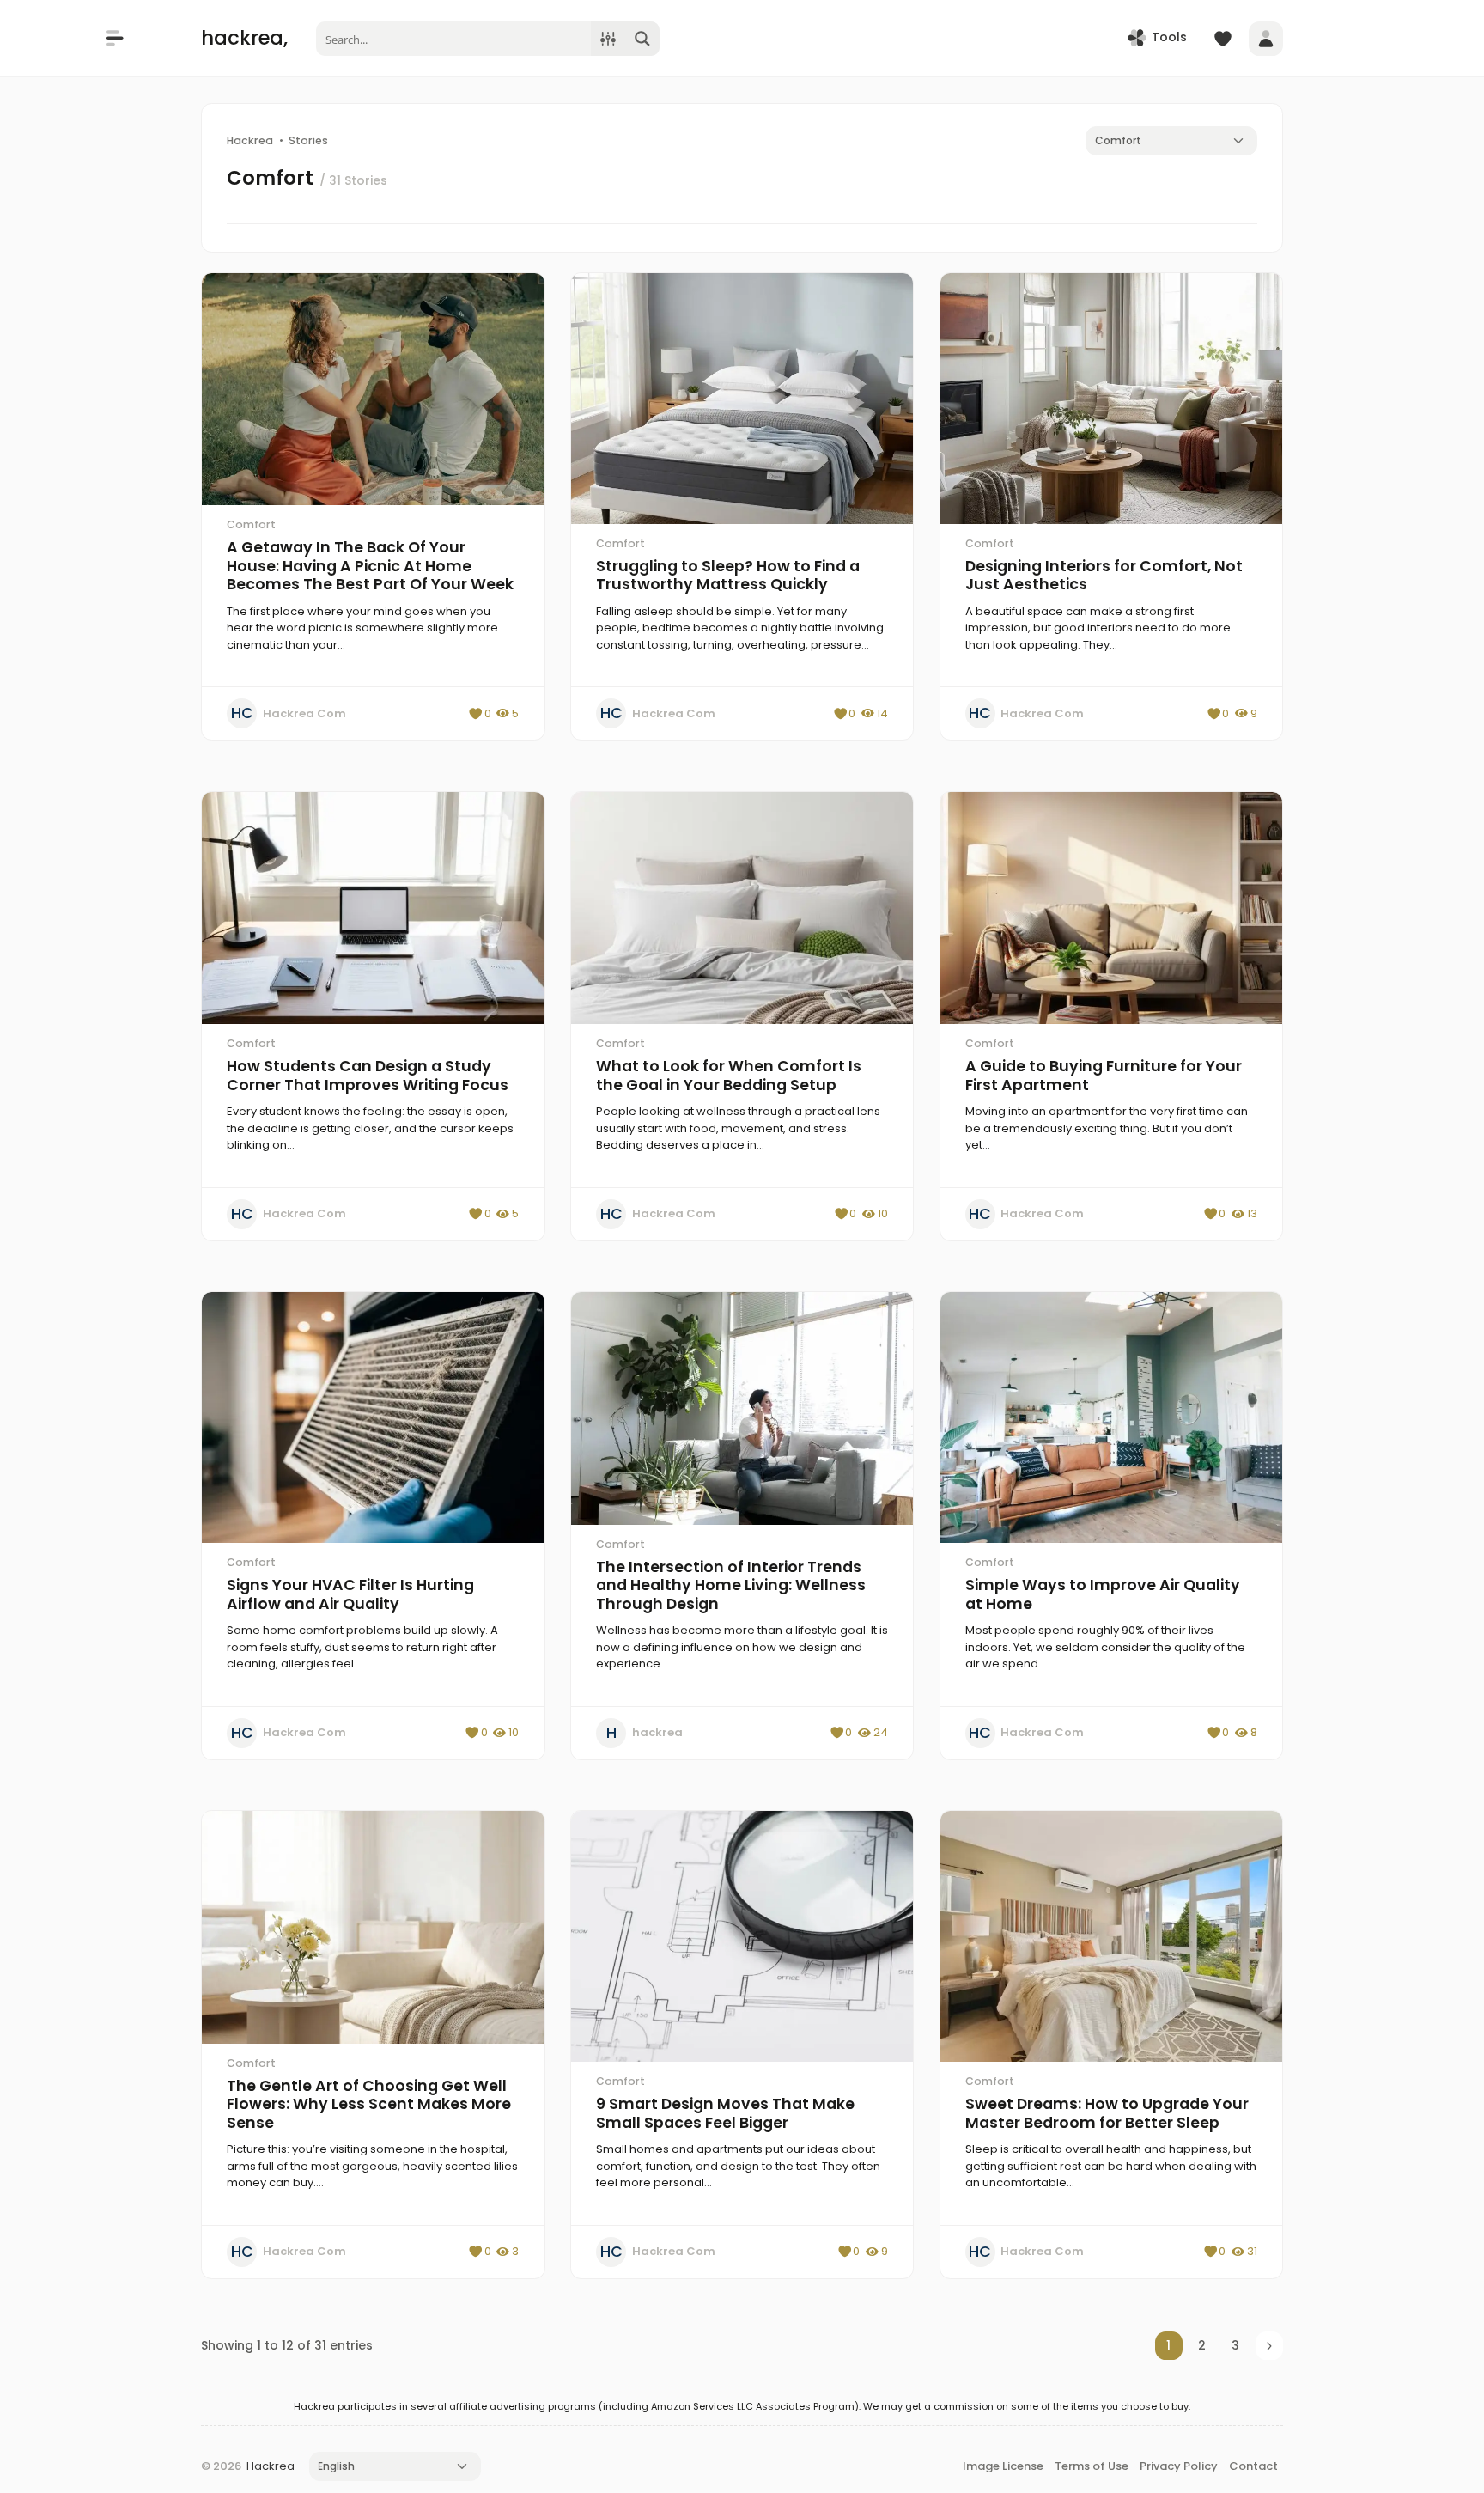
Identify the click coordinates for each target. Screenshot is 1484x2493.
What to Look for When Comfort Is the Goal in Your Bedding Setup (729, 1076)
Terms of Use (1092, 2466)
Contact (1253, 2466)
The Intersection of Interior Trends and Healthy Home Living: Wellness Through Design (731, 1585)
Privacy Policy (1179, 2466)
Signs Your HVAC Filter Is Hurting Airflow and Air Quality (350, 1594)
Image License (1003, 2466)
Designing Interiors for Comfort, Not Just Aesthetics (1104, 576)
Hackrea (271, 2466)
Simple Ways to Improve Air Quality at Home (1103, 1594)
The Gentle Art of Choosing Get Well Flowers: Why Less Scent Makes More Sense (369, 2104)
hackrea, (244, 38)
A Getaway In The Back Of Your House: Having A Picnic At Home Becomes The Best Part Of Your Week (370, 566)
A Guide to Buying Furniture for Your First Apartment (1104, 1076)
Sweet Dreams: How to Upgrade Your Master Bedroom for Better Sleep (1107, 2113)
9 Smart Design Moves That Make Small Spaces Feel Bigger (725, 2113)
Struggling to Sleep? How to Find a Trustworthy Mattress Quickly (728, 576)
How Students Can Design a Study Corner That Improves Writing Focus (368, 1076)
